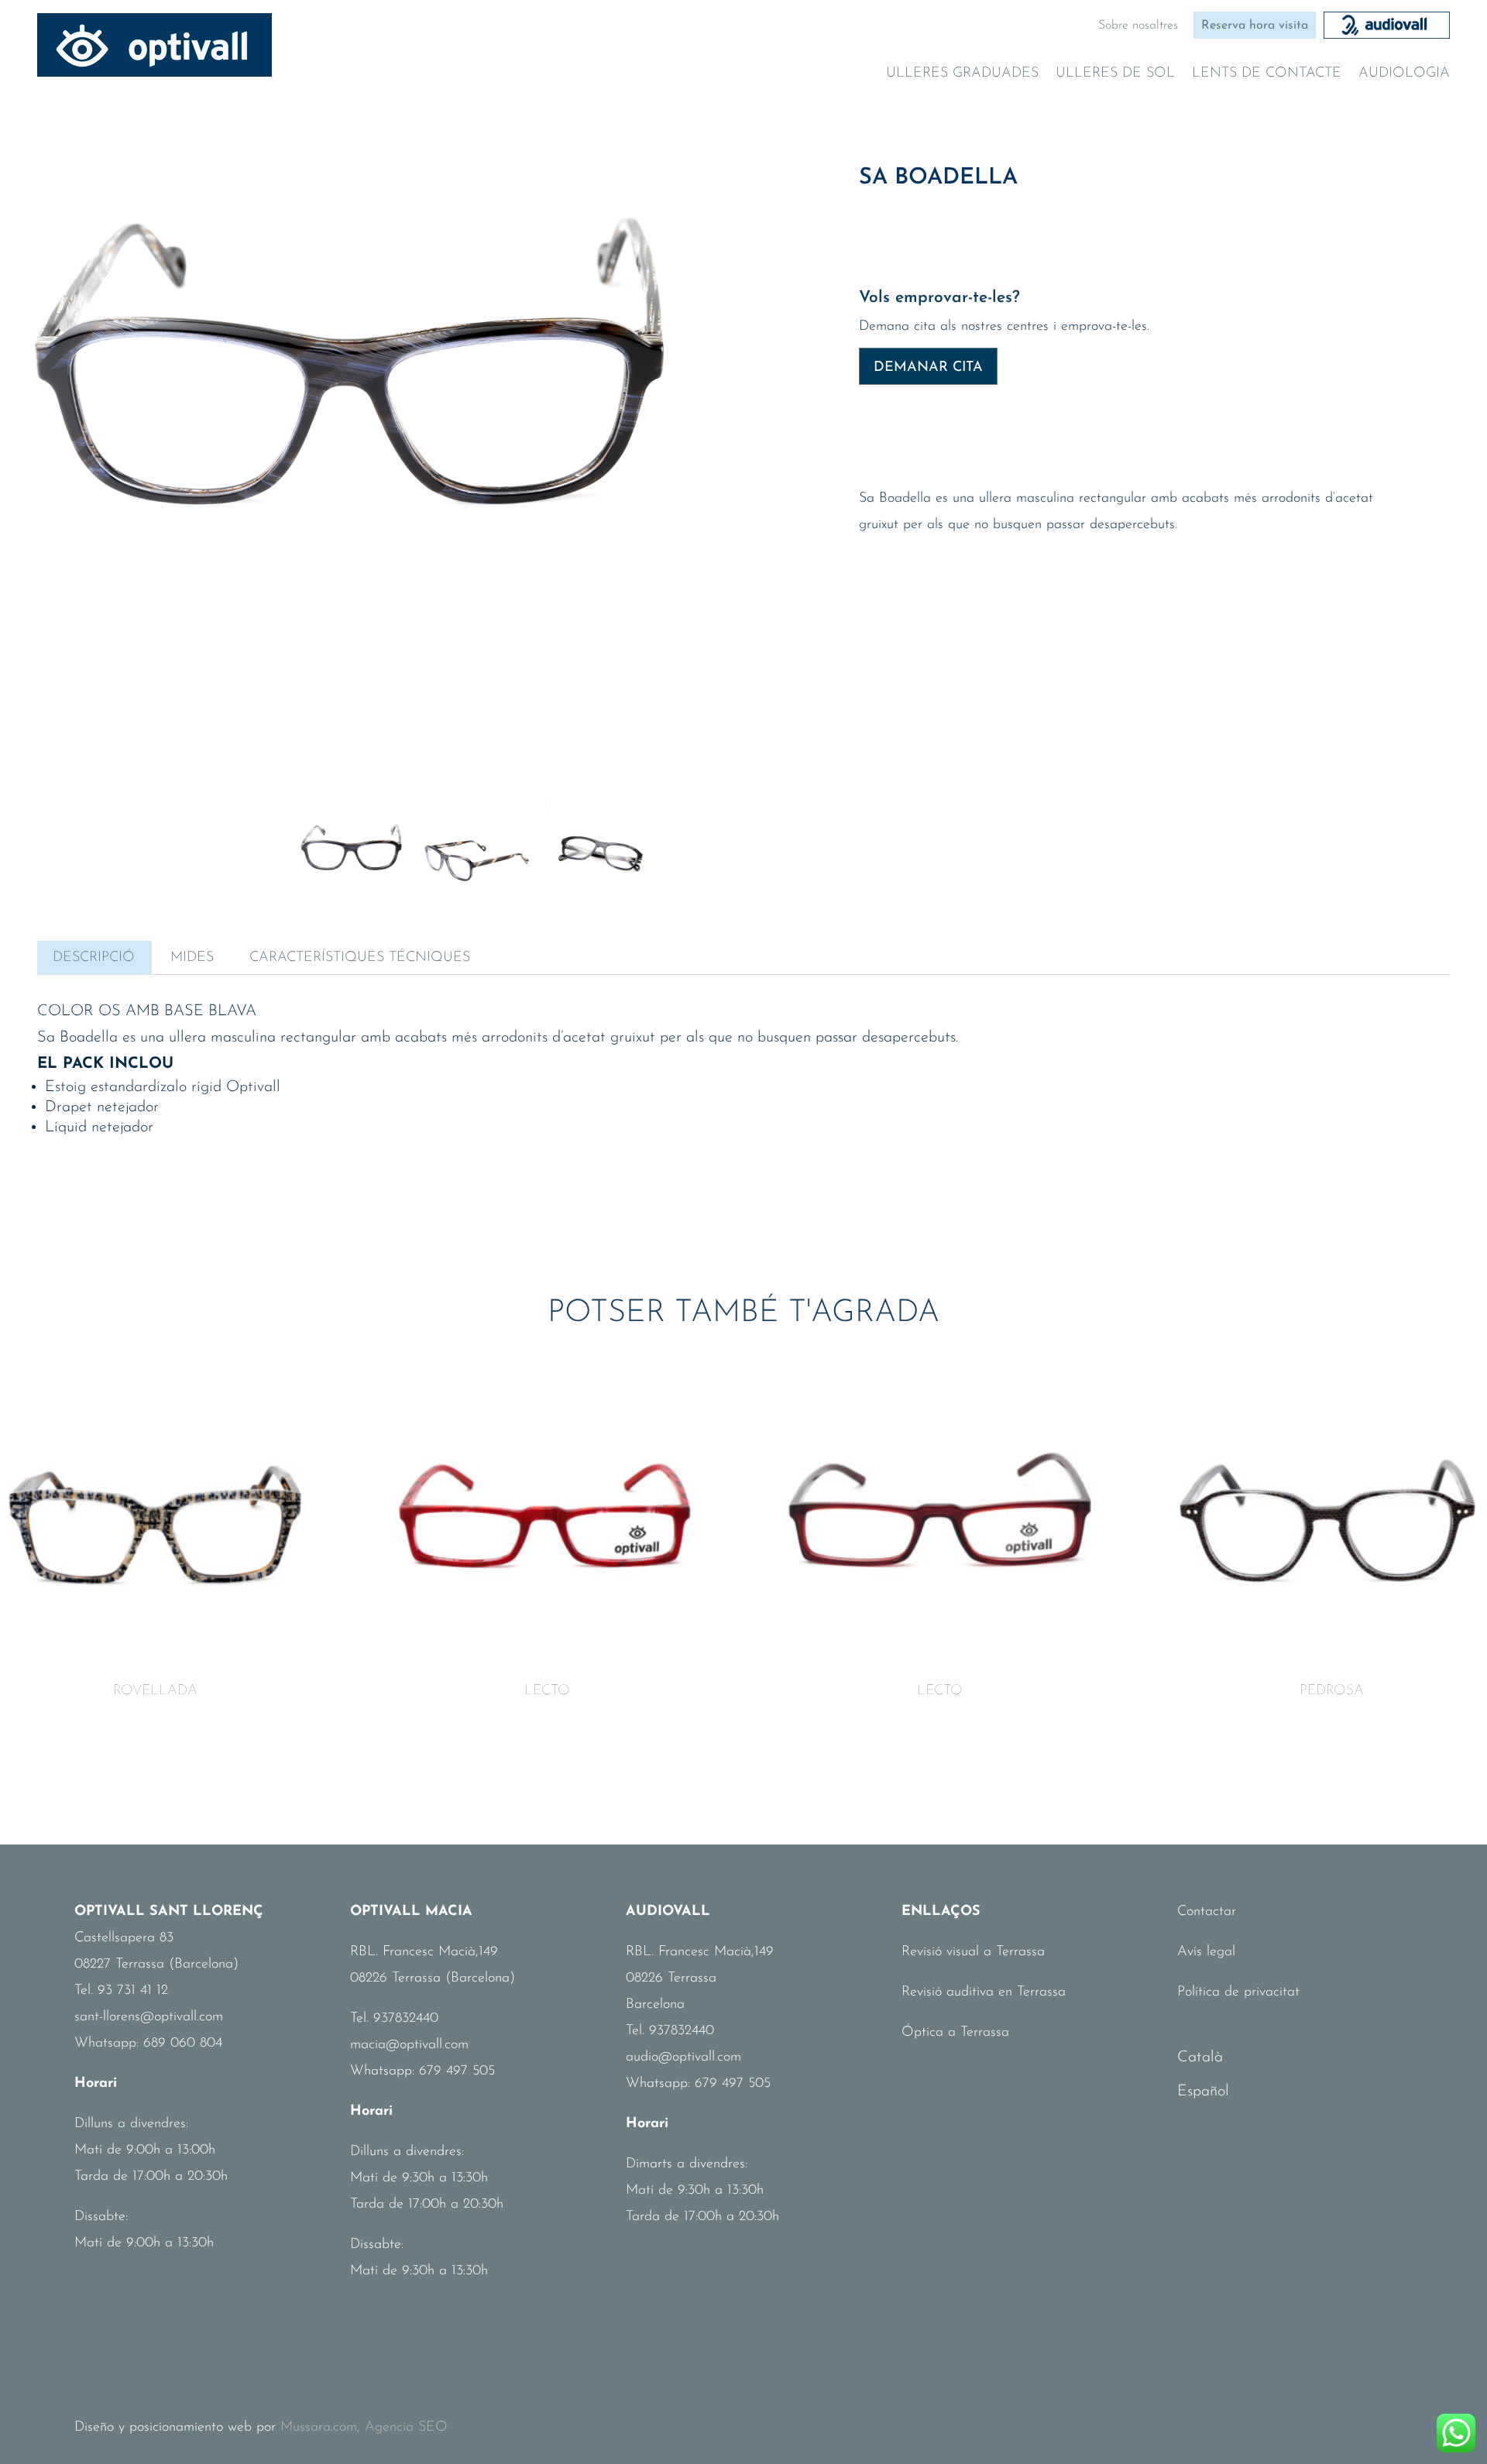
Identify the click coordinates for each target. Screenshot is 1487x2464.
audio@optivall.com (683, 2057)
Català (1200, 2057)
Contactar (1207, 1912)
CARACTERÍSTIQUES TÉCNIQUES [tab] (360, 958)
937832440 (406, 2019)
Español (1203, 2092)
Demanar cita (928, 368)
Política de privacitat (1238, 1992)
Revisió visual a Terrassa (973, 1952)
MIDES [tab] (192, 958)
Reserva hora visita (1255, 26)
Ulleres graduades (962, 74)
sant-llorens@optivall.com (149, 2017)
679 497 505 (457, 2071)
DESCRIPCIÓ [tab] (94, 958)
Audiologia (1404, 74)
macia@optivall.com (409, 2045)
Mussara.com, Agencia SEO (364, 2428)
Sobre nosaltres (1138, 26)
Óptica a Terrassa (955, 2033)
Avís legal (1206, 1952)
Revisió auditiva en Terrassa (984, 1992)
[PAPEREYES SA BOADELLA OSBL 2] (352, 410)
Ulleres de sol (1115, 74)
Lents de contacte (1267, 74)
